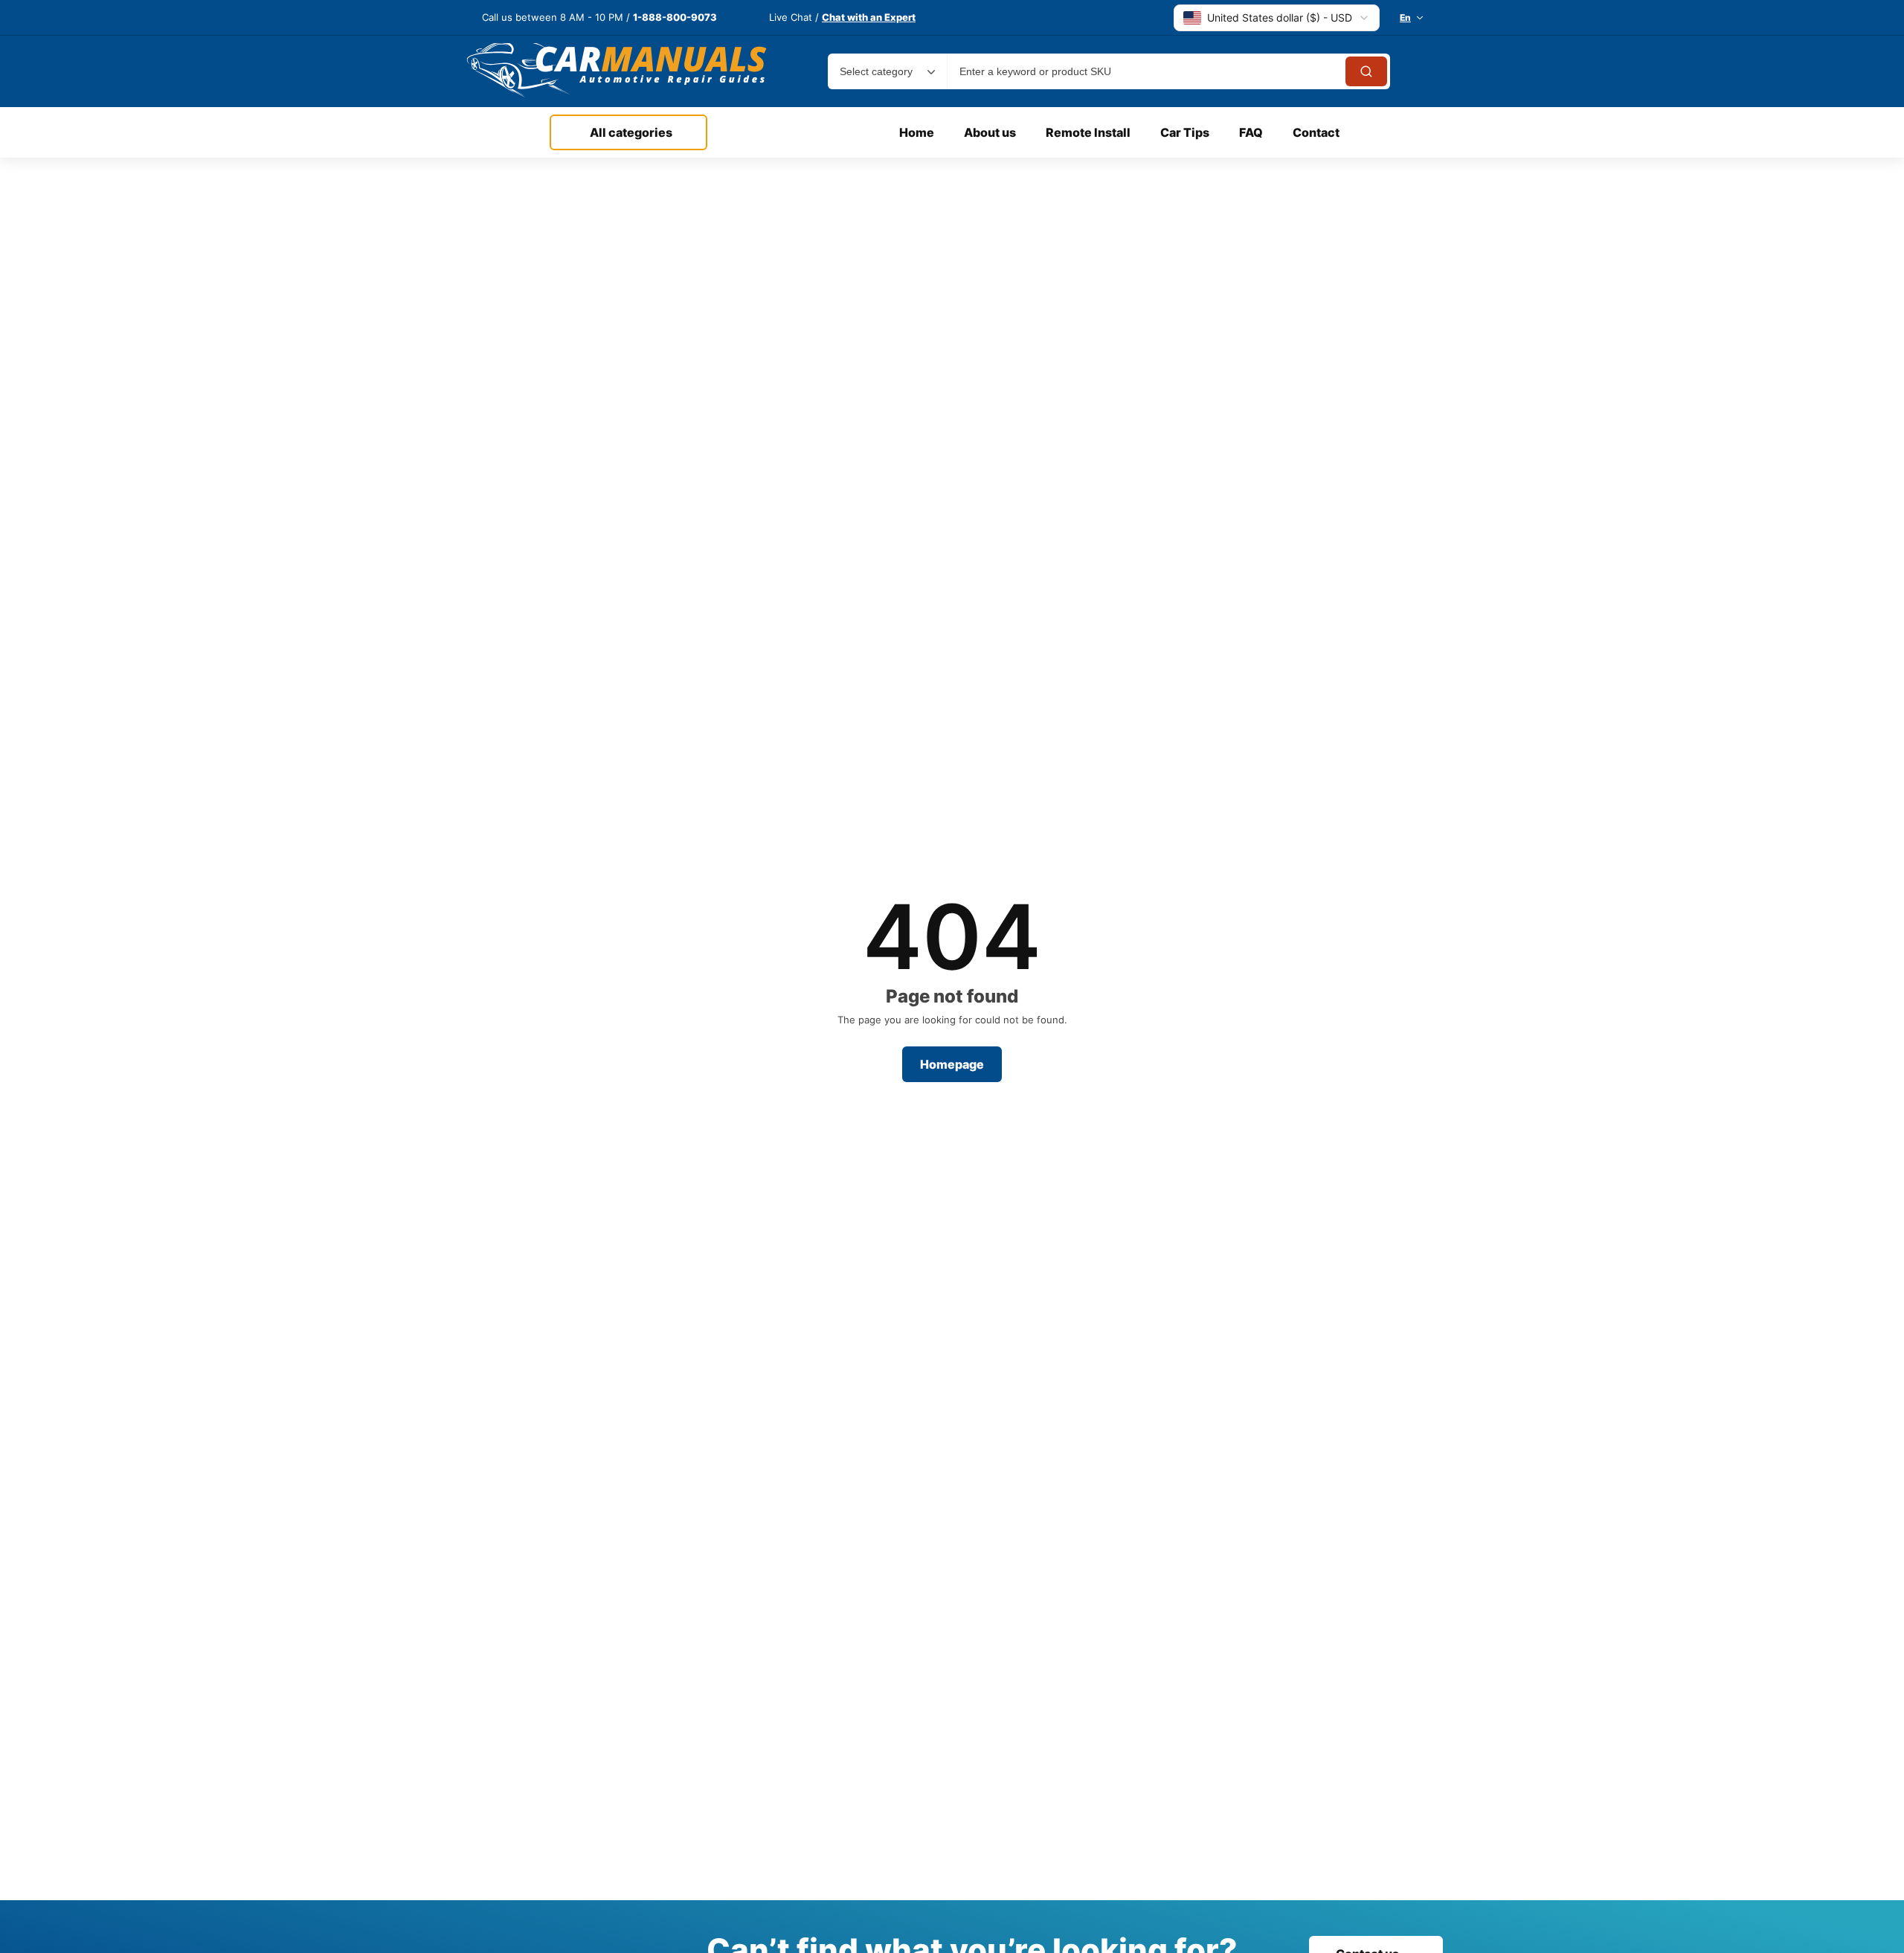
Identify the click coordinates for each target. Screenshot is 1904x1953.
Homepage (952, 1064)
